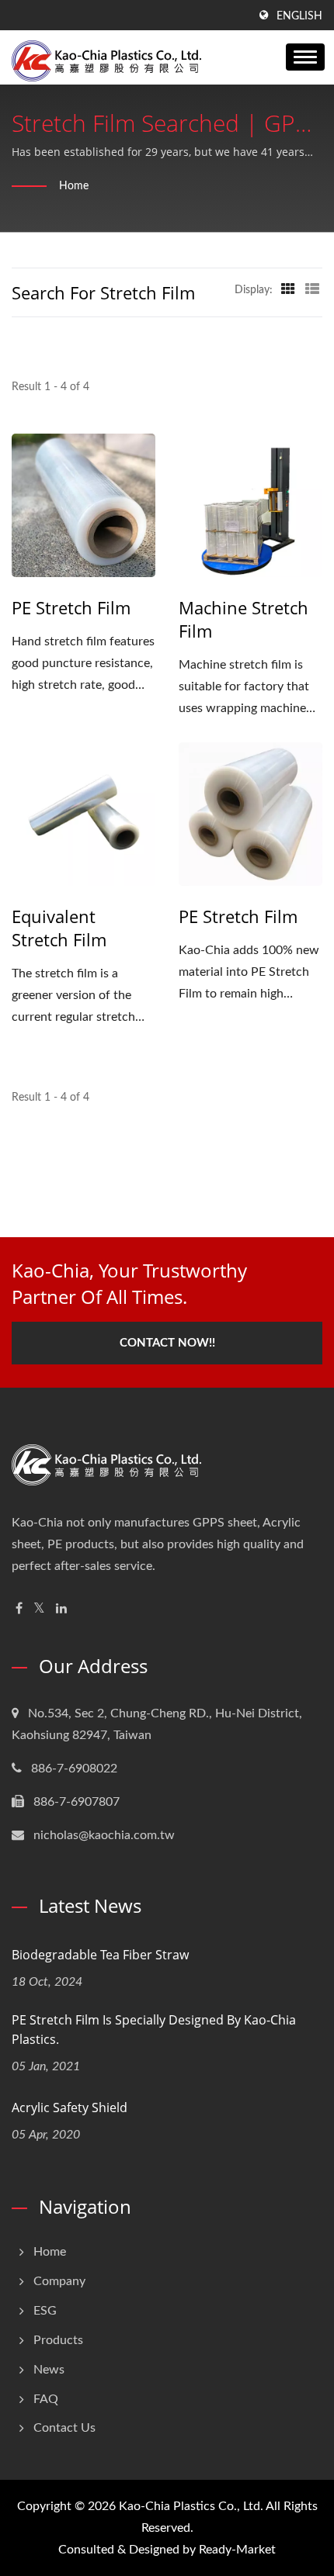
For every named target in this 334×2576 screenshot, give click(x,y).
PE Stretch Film (71, 607)
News (49, 2370)
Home (74, 186)
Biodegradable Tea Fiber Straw (100, 1955)
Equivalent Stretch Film (59, 928)
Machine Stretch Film (244, 619)
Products (58, 2340)
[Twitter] (39, 1609)
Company (59, 2281)
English (299, 16)
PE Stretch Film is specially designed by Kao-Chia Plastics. (154, 2030)
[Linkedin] (61, 1609)
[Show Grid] (288, 290)
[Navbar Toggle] (305, 57)
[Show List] (312, 290)
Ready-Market (237, 2550)
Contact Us (64, 2428)
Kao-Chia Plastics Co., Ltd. (191, 2506)
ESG (45, 2311)
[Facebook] (19, 1609)
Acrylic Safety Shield (70, 2107)
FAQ (46, 2399)
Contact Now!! (167, 1343)
